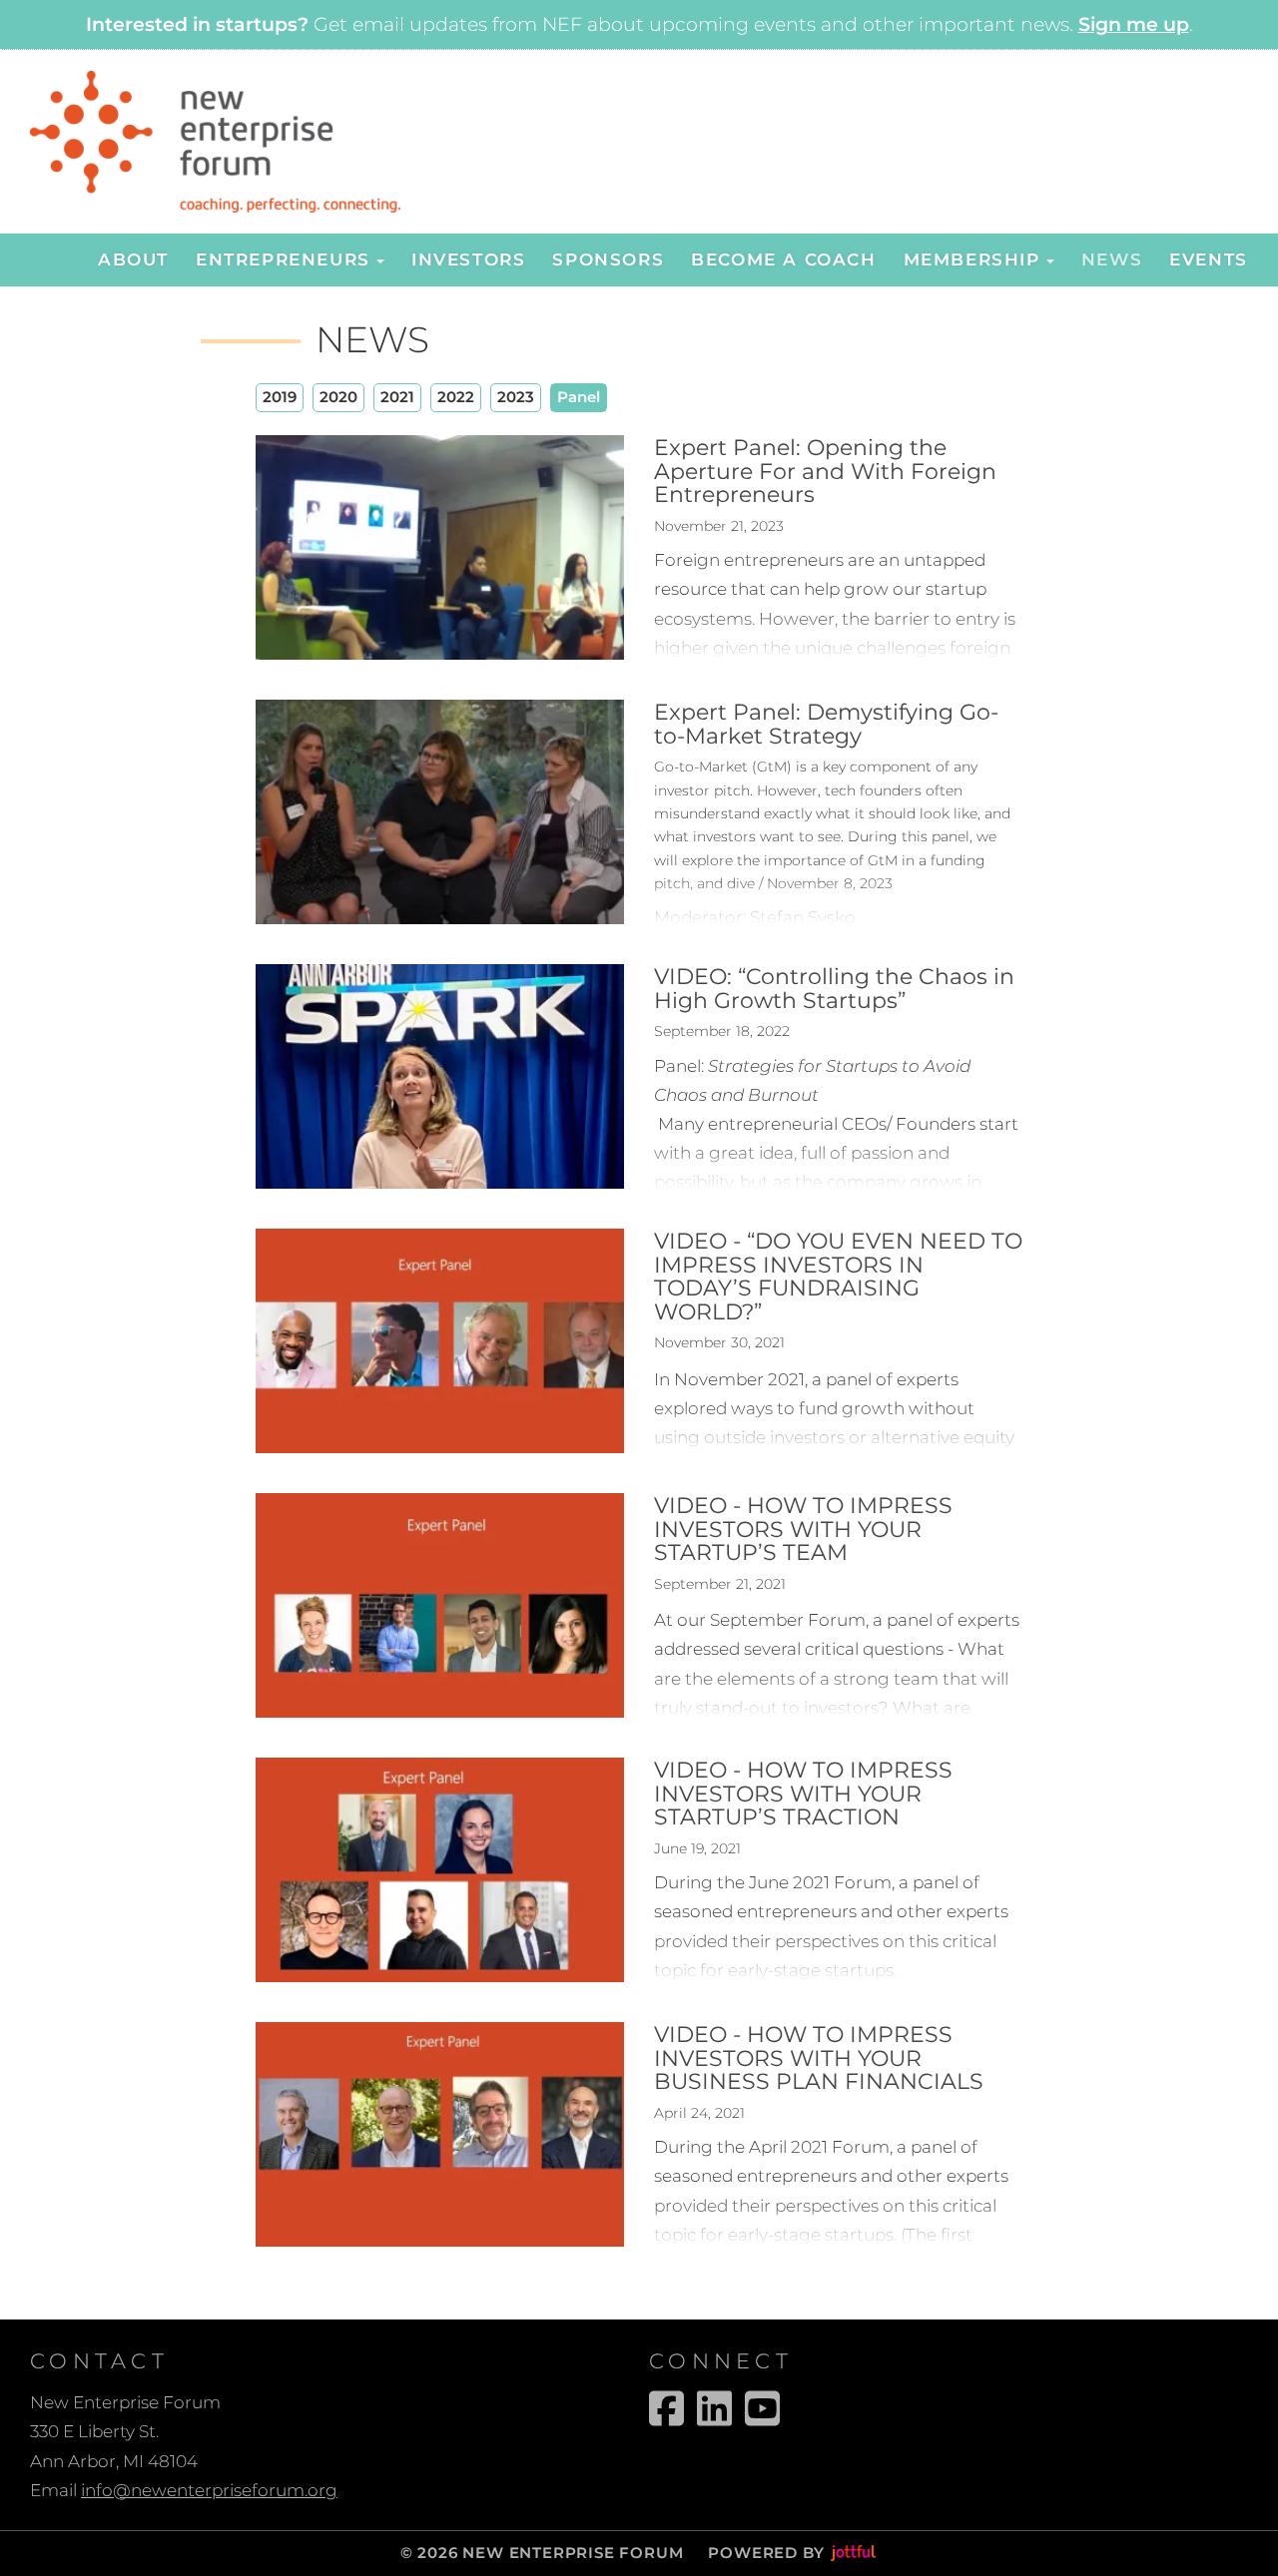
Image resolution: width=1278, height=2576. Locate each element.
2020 (338, 397)
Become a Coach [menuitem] (783, 259)
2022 (456, 397)
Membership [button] (972, 259)
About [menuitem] (133, 259)
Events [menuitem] (1209, 259)
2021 (397, 397)
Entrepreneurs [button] (283, 259)
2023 (516, 397)
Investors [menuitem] (468, 259)
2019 (280, 397)
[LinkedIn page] (714, 2408)
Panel (579, 397)
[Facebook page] (666, 2408)
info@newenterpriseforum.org (209, 2490)
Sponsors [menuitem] (608, 259)
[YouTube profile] (762, 2408)
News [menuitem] (1112, 259)
